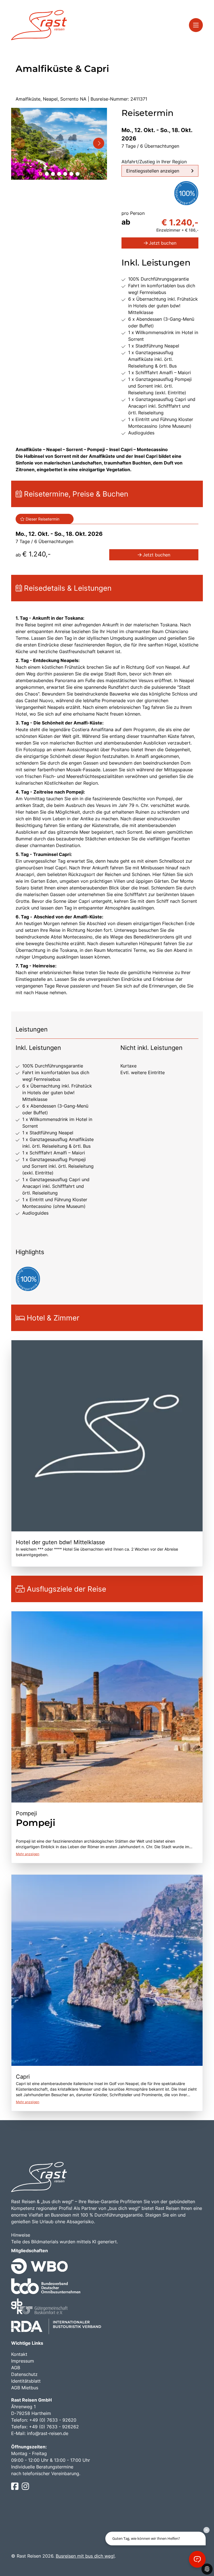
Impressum (23, 2361)
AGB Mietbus (25, 2388)
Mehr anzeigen (28, 1854)
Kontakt (19, 2354)
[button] (41, 174)
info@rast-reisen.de (48, 2433)
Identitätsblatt (26, 2381)
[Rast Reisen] (39, 25)
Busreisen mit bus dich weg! (85, 2556)
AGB (16, 2368)
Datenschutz (24, 2374)
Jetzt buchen (163, 243)
